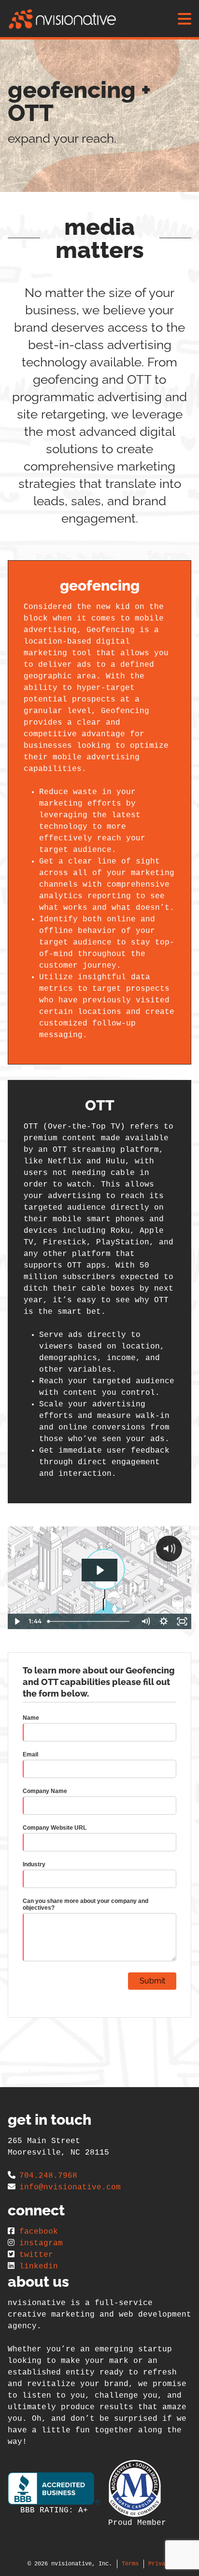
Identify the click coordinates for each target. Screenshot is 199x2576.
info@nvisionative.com (70, 2187)
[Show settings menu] (164, 1621)
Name (31, 1718)
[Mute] (145, 1621)
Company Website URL (55, 1828)
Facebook (39, 2232)
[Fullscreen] (182, 1621)
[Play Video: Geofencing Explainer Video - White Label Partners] (99, 1570)
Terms (130, 2564)
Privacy (160, 2564)
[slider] (90, 1621)
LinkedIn (39, 2266)
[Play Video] (17, 1621)
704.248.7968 (48, 2176)
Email (30, 1754)
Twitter (36, 2255)
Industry (34, 1864)
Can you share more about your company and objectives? (85, 1904)
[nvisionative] (62, 19)
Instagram (41, 2243)
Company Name (45, 1791)
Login (7, 2569)
